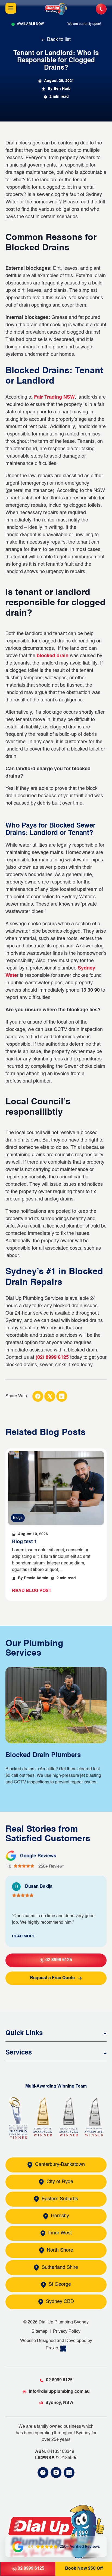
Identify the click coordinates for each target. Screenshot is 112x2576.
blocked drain (53, 656)
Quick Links (24, 2033)
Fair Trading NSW (54, 397)
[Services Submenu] (104, 2051)
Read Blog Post (32, 1591)
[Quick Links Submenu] (104, 2032)
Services (19, 2053)
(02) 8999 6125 (52, 1357)
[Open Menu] (11, 9)
